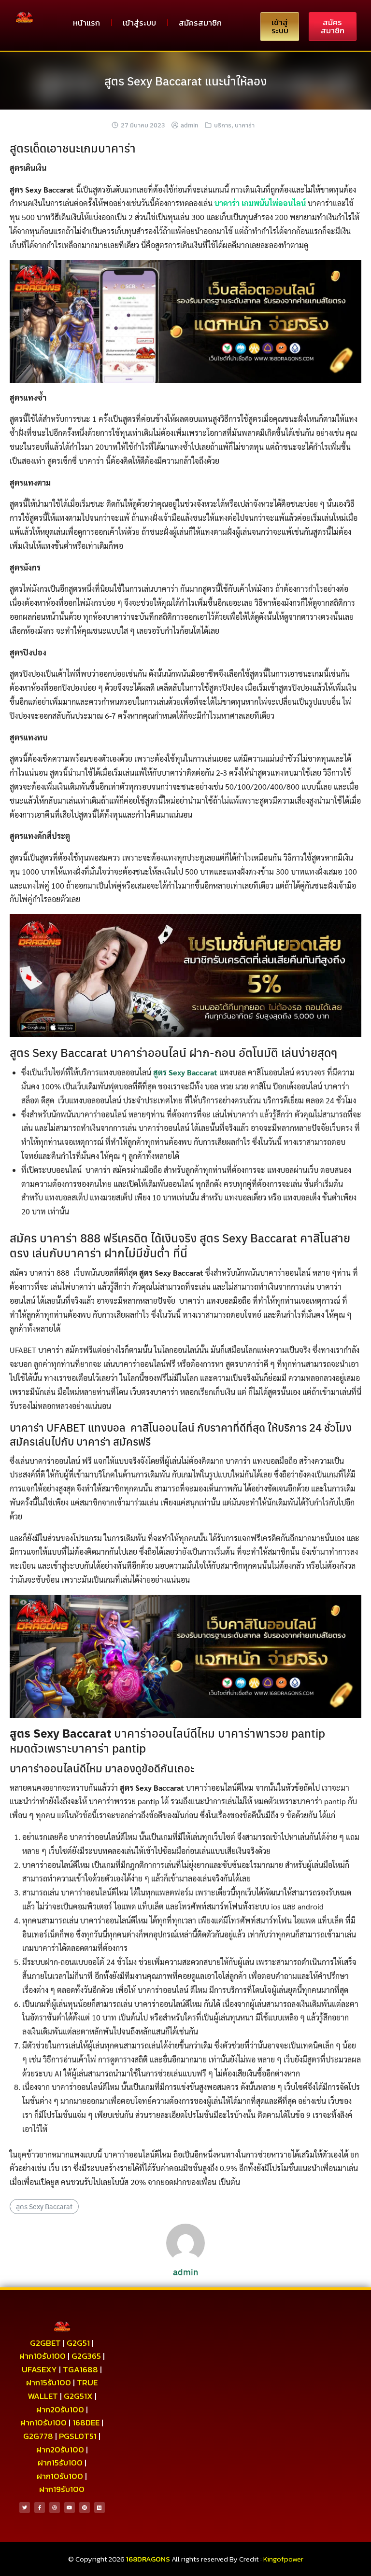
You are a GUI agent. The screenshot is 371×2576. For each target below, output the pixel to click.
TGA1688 (80, 2369)
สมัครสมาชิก (200, 23)
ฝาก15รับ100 (49, 2382)
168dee (86, 2423)
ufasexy (39, 2369)
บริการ (223, 125)
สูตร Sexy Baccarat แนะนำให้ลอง (185, 81)
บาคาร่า (245, 125)
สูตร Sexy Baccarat (185, 1072)
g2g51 (78, 2343)
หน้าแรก (86, 23)
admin (190, 125)
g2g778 (38, 2436)
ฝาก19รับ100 (62, 2489)
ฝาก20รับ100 (60, 2409)
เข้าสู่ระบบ (139, 23)
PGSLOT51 (78, 2436)
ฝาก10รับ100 (43, 2356)
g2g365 (86, 2356)
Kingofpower (283, 2559)
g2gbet (45, 2343)
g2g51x (78, 2396)
